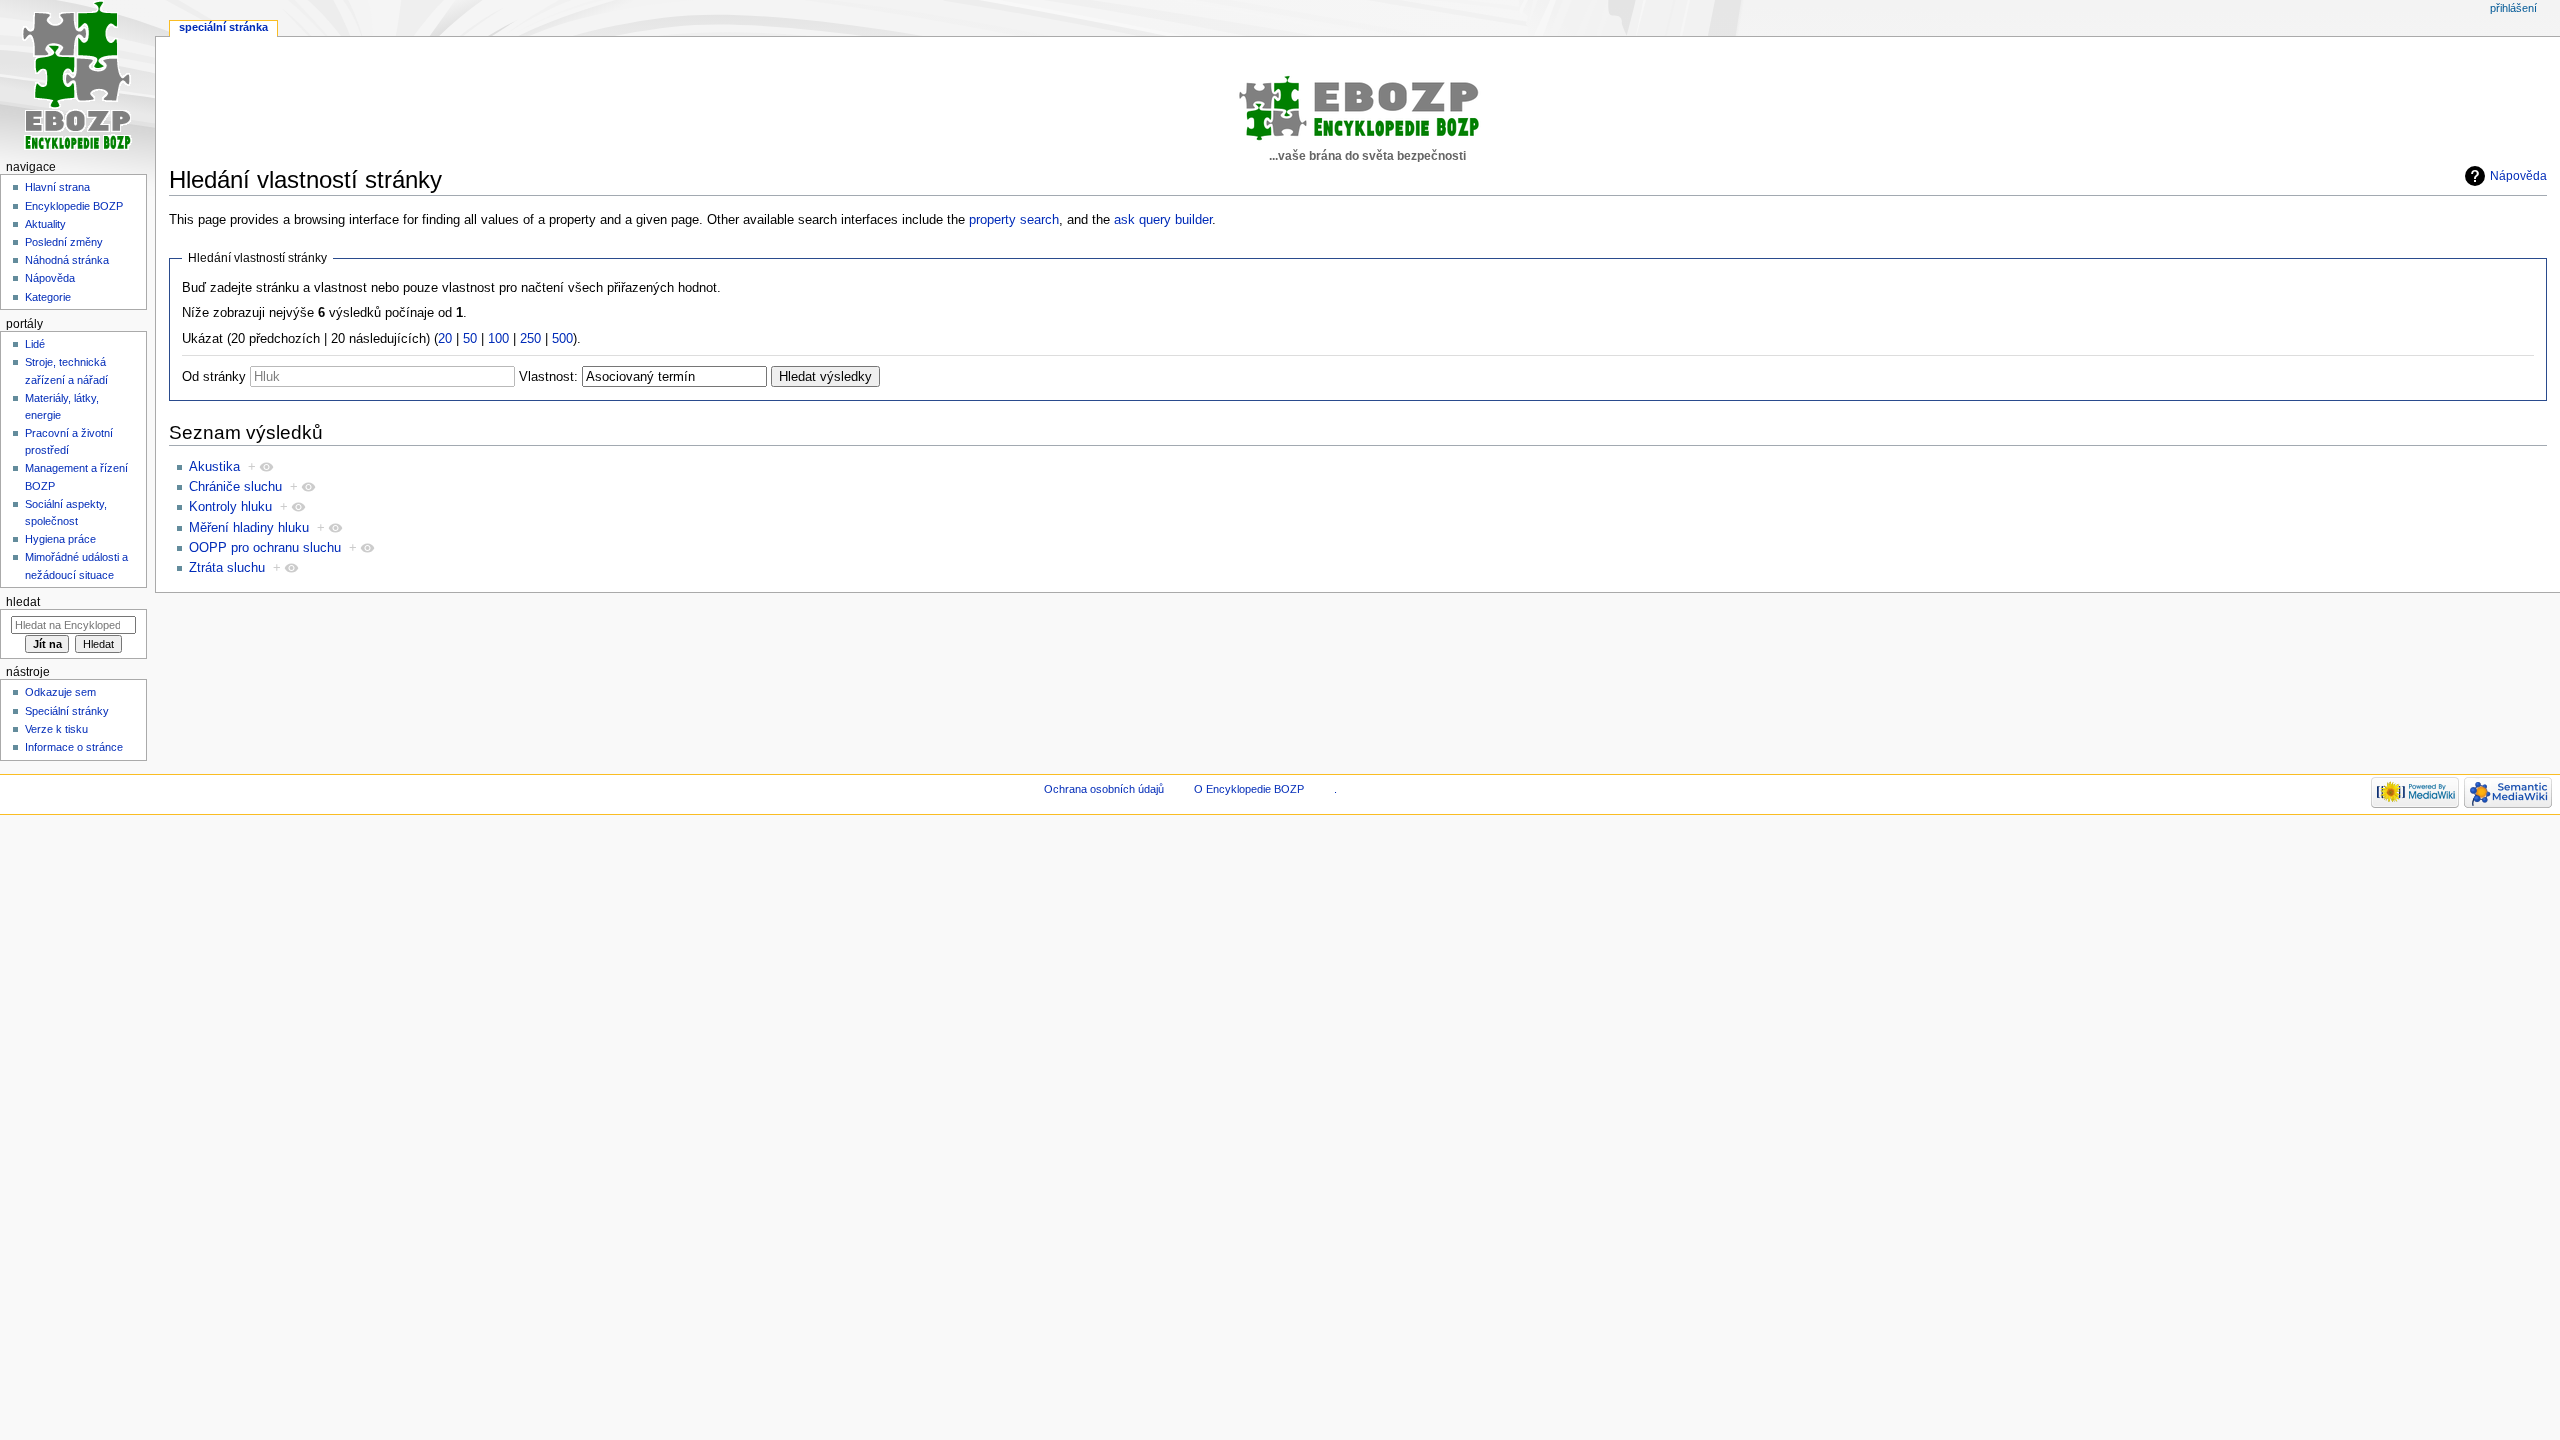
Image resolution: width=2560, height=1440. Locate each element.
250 (530, 339)
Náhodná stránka (67, 260)
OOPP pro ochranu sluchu (265, 548)
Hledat (23, 602)
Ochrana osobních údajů (1104, 789)
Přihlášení (2513, 8)
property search (1014, 220)
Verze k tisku (56, 729)
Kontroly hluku (230, 507)
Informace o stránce (74, 747)
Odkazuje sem (60, 692)
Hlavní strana (57, 187)
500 (562, 339)
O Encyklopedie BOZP (1249, 789)
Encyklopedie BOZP (74, 206)
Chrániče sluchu (235, 487)
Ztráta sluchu (227, 568)
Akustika (214, 467)
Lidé (35, 344)
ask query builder (1163, 220)
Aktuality (45, 224)
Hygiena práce (60, 539)
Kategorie (48, 297)
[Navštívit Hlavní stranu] (77, 77)
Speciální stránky (67, 711)
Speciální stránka (223, 27)
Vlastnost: (548, 377)
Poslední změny (64, 242)
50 (470, 339)
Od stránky (214, 377)
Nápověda (2518, 176)
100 (498, 339)
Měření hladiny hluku (249, 528)
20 (445, 339)
